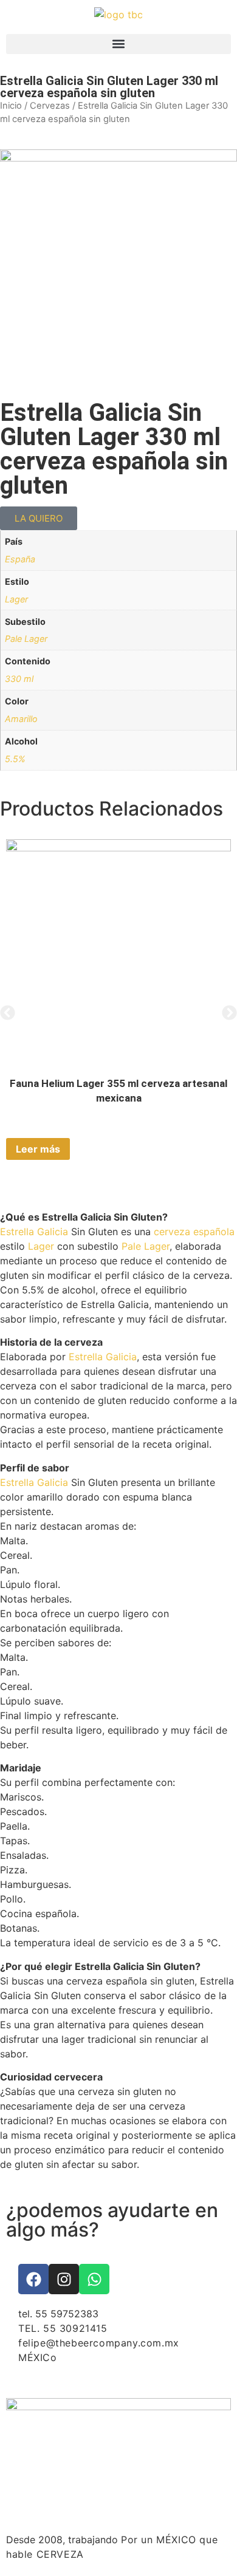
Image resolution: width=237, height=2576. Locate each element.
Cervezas (50, 106)
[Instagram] (64, 2279)
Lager (16, 599)
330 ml (19, 679)
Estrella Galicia (34, 1232)
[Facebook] (33, 2279)
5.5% (15, 759)
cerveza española (194, 1232)
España (20, 559)
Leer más (38, 1149)
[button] (118, 44)
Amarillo (21, 719)
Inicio (11, 106)
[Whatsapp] (94, 2279)
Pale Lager (26, 639)
